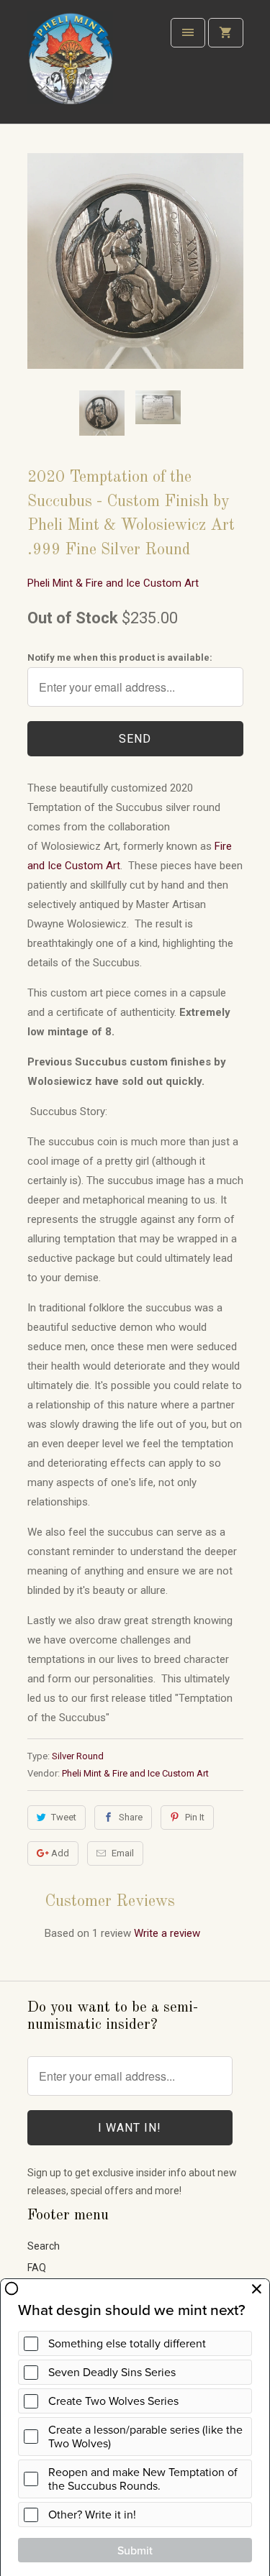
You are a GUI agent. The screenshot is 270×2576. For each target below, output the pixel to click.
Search (44, 2246)
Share (131, 1817)
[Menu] (188, 33)
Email (123, 1853)
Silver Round (78, 1756)
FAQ (37, 2268)
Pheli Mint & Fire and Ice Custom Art (113, 583)
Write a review (167, 1933)
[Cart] (225, 33)
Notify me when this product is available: (120, 657)
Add (60, 1853)
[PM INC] (71, 67)
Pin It (195, 1817)
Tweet (64, 1817)
